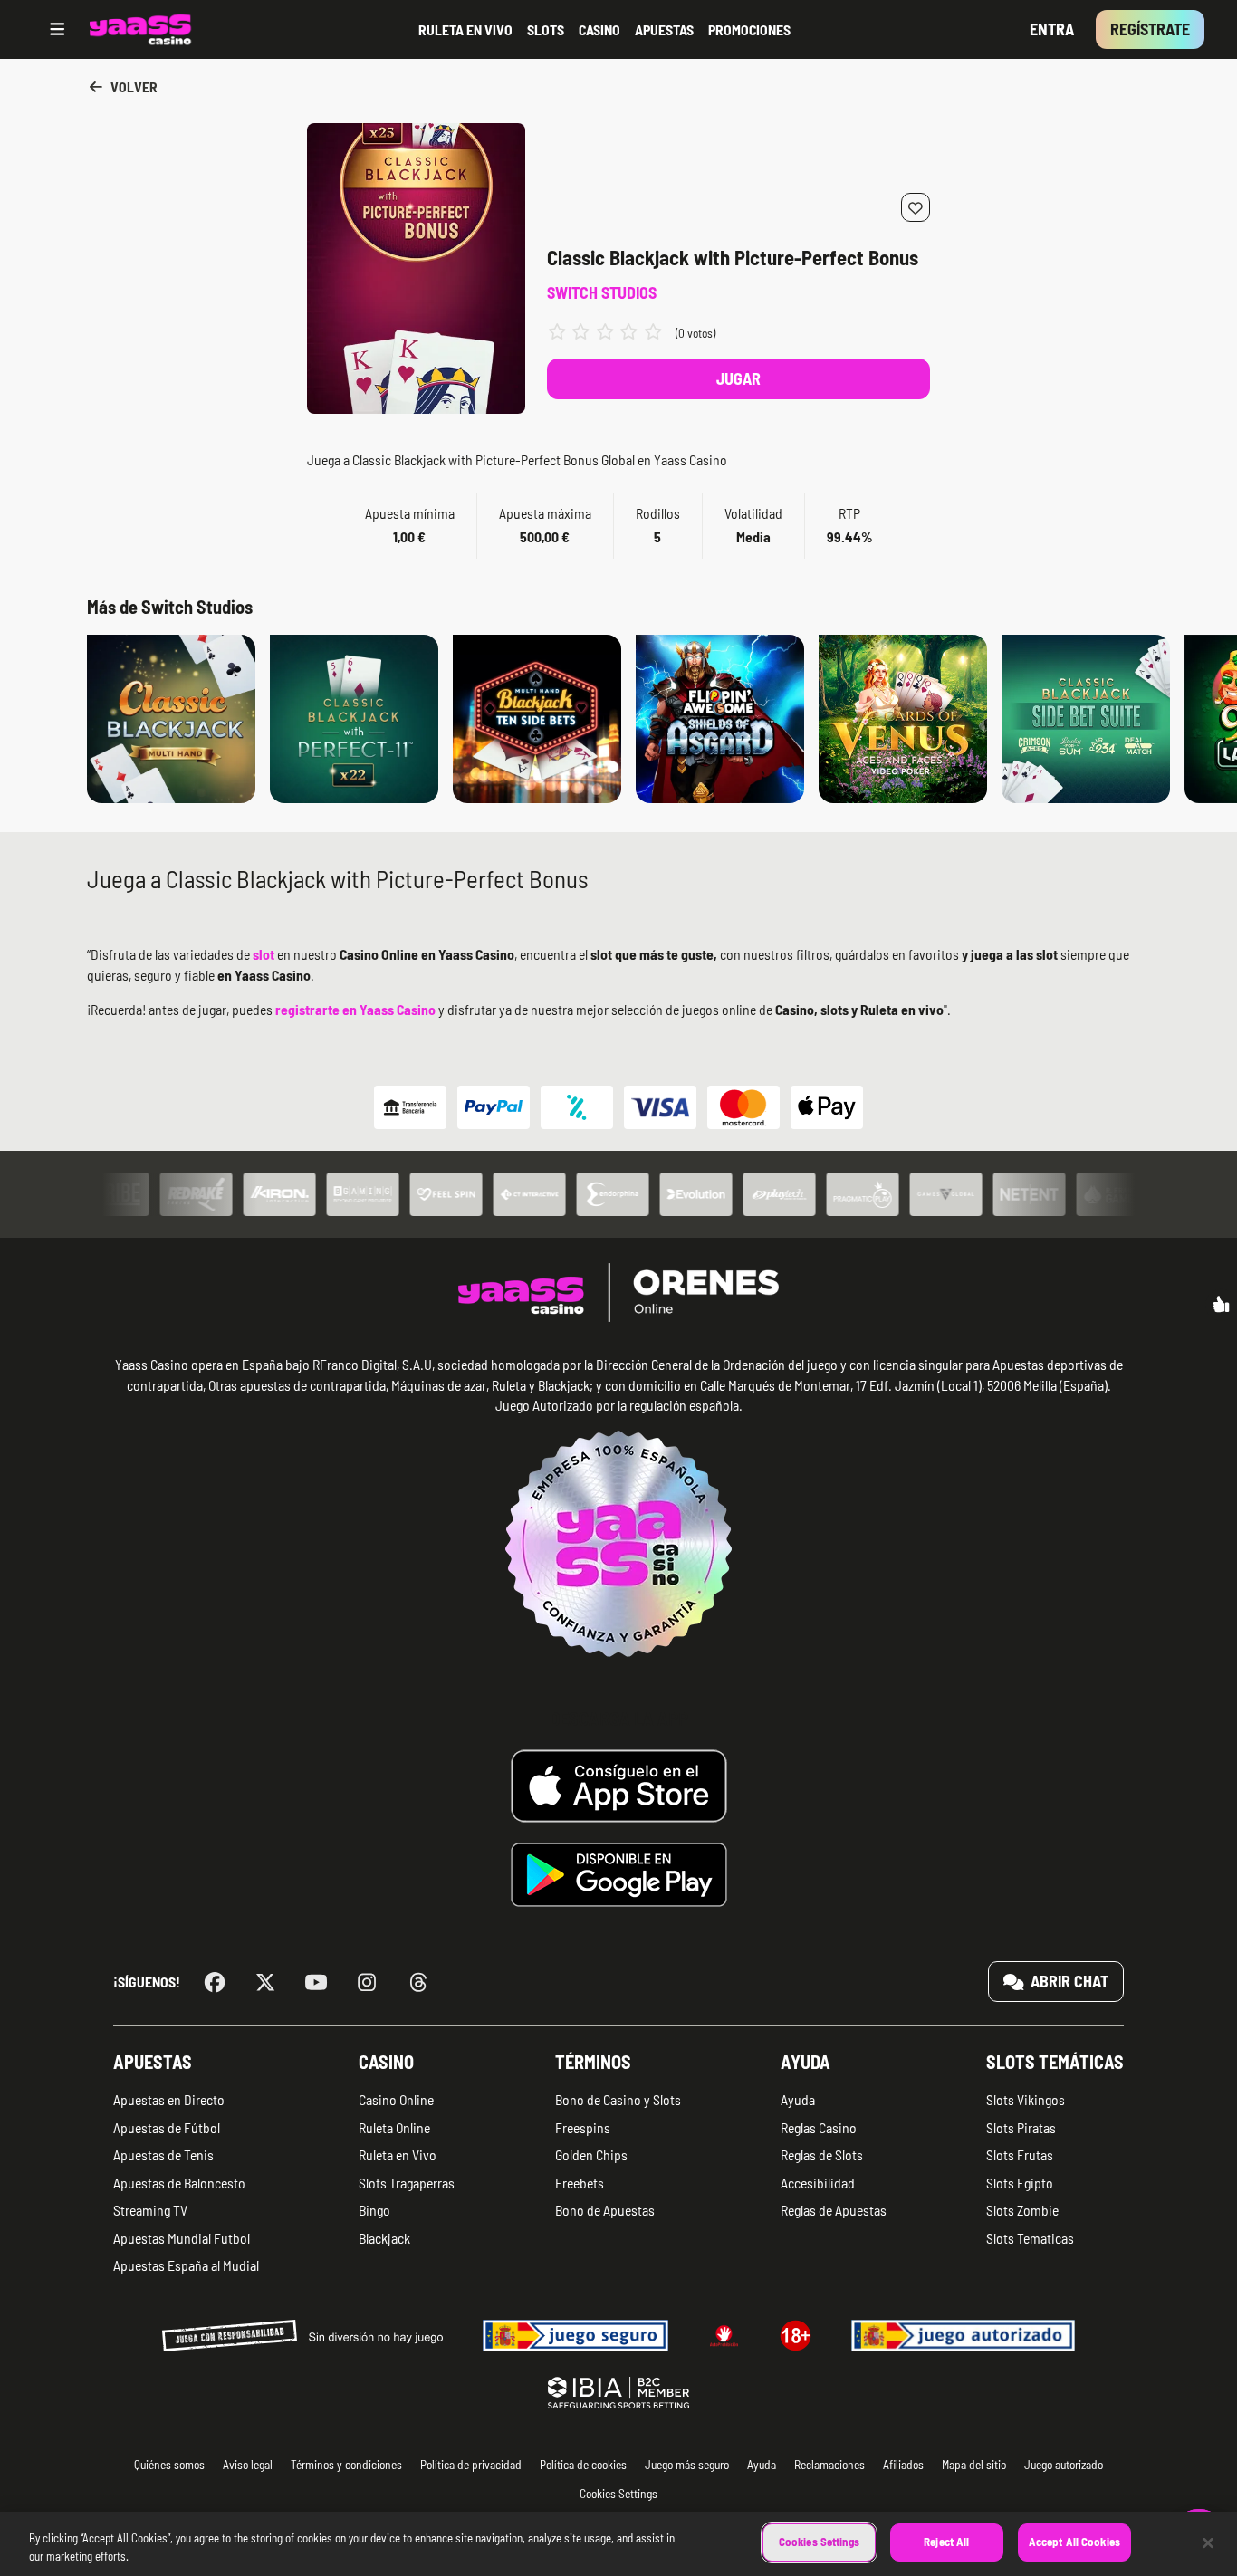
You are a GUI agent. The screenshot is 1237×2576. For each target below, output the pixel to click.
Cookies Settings (819, 2542)
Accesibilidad (818, 2183)
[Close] (1208, 2542)
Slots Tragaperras (407, 2183)
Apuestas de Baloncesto (179, 2183)
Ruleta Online (394, 2127)
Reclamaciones (829, 2464)
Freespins (583, 2127)
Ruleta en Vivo (398, 2155)
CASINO (599, 29)
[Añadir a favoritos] (916, 207)
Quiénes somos (169, 2464)
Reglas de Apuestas (834, 2210)
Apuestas (153, 2062)
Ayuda (805, 2062)
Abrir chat (1068, 1981)
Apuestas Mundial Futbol (182, 2238)
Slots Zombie (1022, 2210)
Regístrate (1150, 29)
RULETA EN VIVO (465, 29)
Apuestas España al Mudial (186, 2265)
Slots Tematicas (1030, 2238)
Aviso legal (248, 2464)
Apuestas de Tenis (163, 2155)
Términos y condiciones (346, 2464)
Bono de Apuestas (605, 2210)
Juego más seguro (687, 2464)
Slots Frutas (1020, 2155)
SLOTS (546, 29)
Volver (133, 86)
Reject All (946, 2542)
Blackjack (384, 2238)
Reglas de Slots (822, 2155)
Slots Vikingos (1026, 2099)
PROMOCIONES (749, 29)
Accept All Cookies (1074, 2542)
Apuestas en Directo (169, 2099)
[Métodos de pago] (618, 1107)
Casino (386, 2062)
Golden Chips (591, 2155)
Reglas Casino (819, 2127)
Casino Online (396, 2099)
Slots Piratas (1021, 2127)
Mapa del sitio (974, 2464)
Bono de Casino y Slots (618, 2099)
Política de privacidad (471, 2464)
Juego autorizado (1064, 2464)
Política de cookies (583, 2464)
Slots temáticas (1055, 2062)
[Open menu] (58, 29)
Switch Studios (602, 292)
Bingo (374, 2210)
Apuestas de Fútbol (167, 2127)
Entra (1052, 29)
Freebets (580, 2183)
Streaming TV (150, 2210)
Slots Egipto (1020, 2183)
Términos (593, 2062)
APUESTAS (664, 29)
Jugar (738, 378)
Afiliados (903, 2464)
